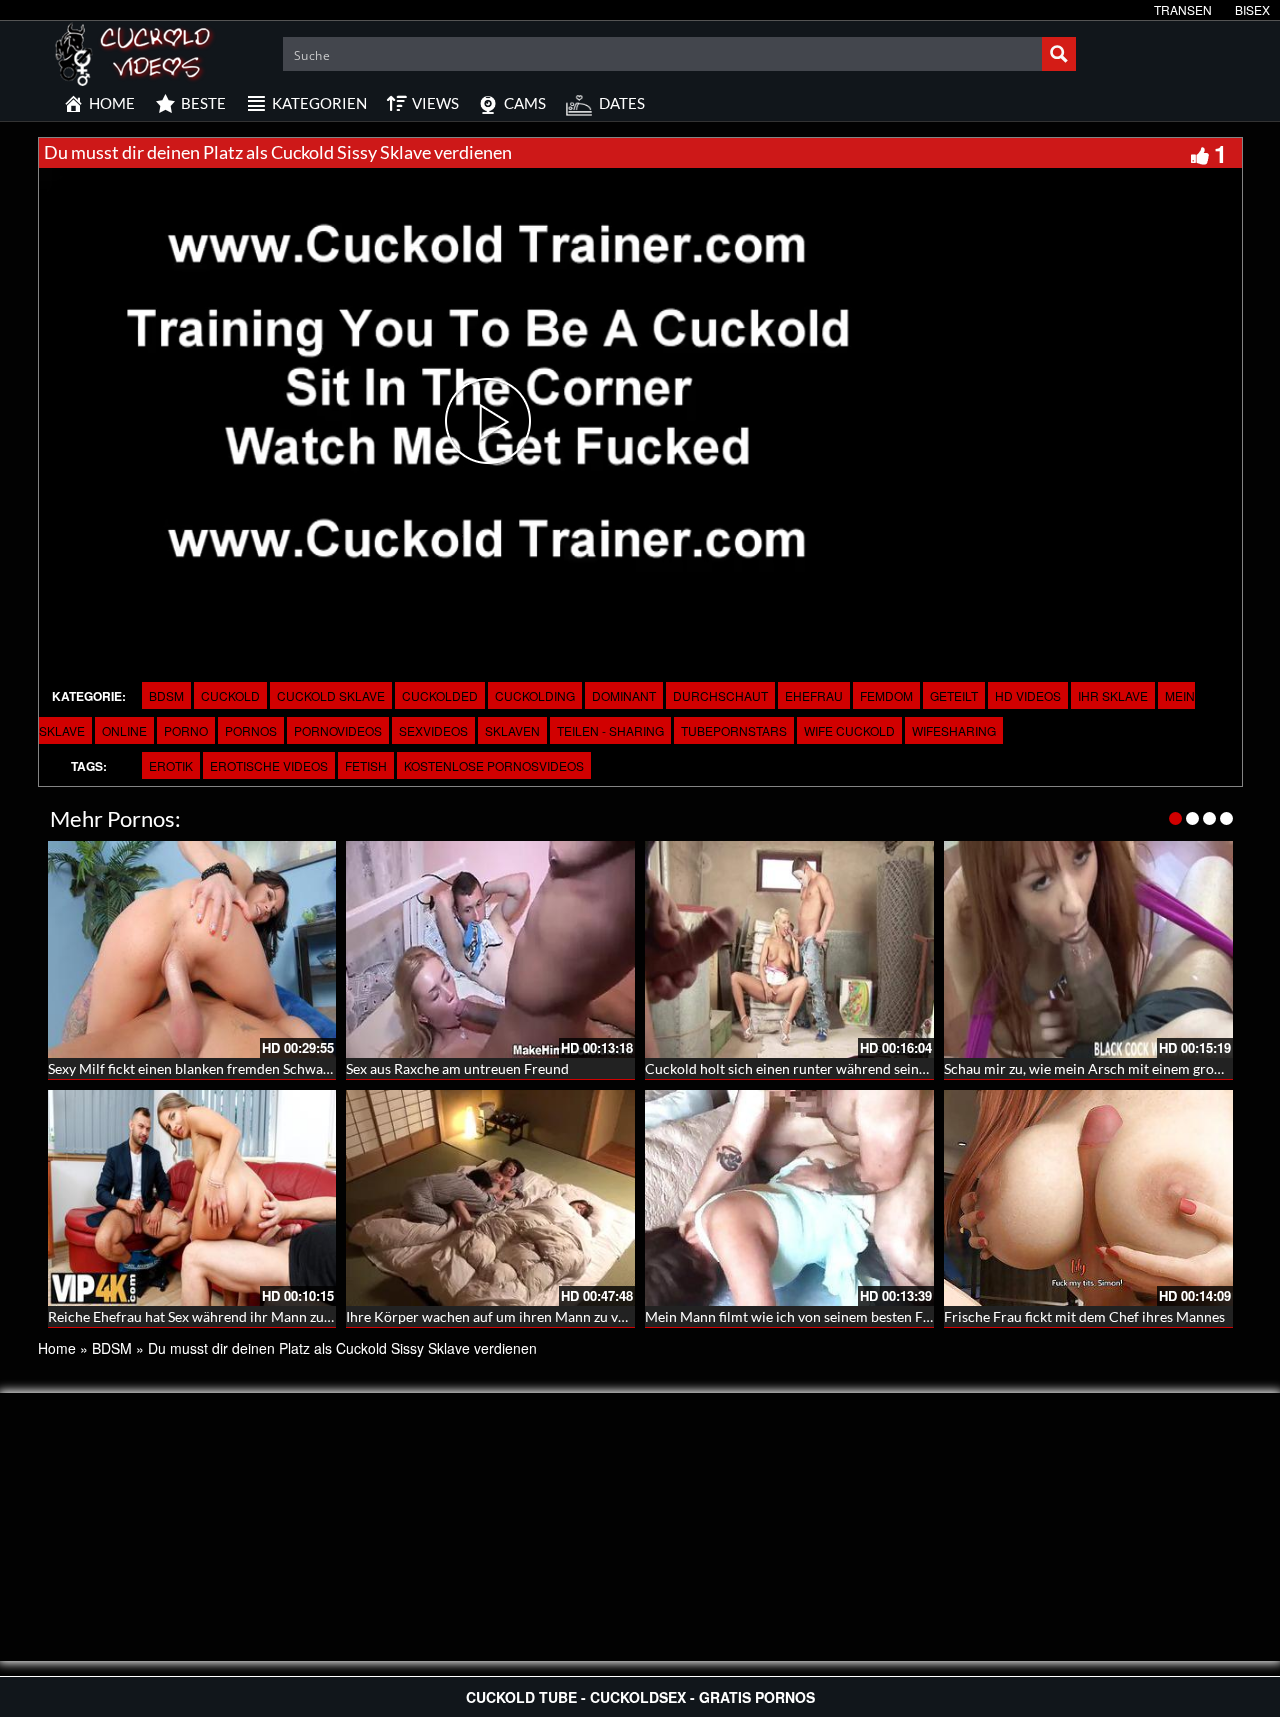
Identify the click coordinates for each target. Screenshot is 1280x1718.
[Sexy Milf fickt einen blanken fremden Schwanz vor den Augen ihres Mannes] (192, 949)
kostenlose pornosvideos (494, 765)
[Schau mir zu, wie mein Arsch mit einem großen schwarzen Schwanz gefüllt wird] (1088, 949)
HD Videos (1028, 695)
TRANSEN (1183, 9)
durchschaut (720, 695)
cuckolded (440, 695)
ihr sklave (1113, 695)
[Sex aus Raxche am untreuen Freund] (490, 949)
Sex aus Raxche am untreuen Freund (457, 1068)
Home (57, 1348)
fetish (366, 765)
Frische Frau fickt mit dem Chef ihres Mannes (1084, 1316)
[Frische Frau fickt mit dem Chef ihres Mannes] (1088, 1198)
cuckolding (535, 695)
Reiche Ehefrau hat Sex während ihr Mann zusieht (201, 1316)
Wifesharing (954, 730)
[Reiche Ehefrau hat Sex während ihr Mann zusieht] (192, 1198)
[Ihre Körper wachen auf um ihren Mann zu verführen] (490, 1198)
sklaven (512, 730)
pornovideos (338, 730)
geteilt (954, 695)
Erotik (171, 765)
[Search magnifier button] (1059, 54)
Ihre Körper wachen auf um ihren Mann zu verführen (509, 1316)
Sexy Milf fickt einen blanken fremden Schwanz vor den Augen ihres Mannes (282, 1068)
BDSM (166, 695)
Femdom (886, 695)
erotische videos (269, 765)
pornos (251, 730)
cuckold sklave (331, 695)
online (124, 730)
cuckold (230, 695)
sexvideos (433, 730)
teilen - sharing (610, 730)
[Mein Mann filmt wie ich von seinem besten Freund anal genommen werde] (789, 1198)
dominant (624, 695)
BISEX (1252, 9)
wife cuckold (849, 730)
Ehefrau (814, 695)
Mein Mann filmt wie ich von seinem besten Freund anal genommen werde (874, 1316)
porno (186, 730)
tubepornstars (734, 730)
